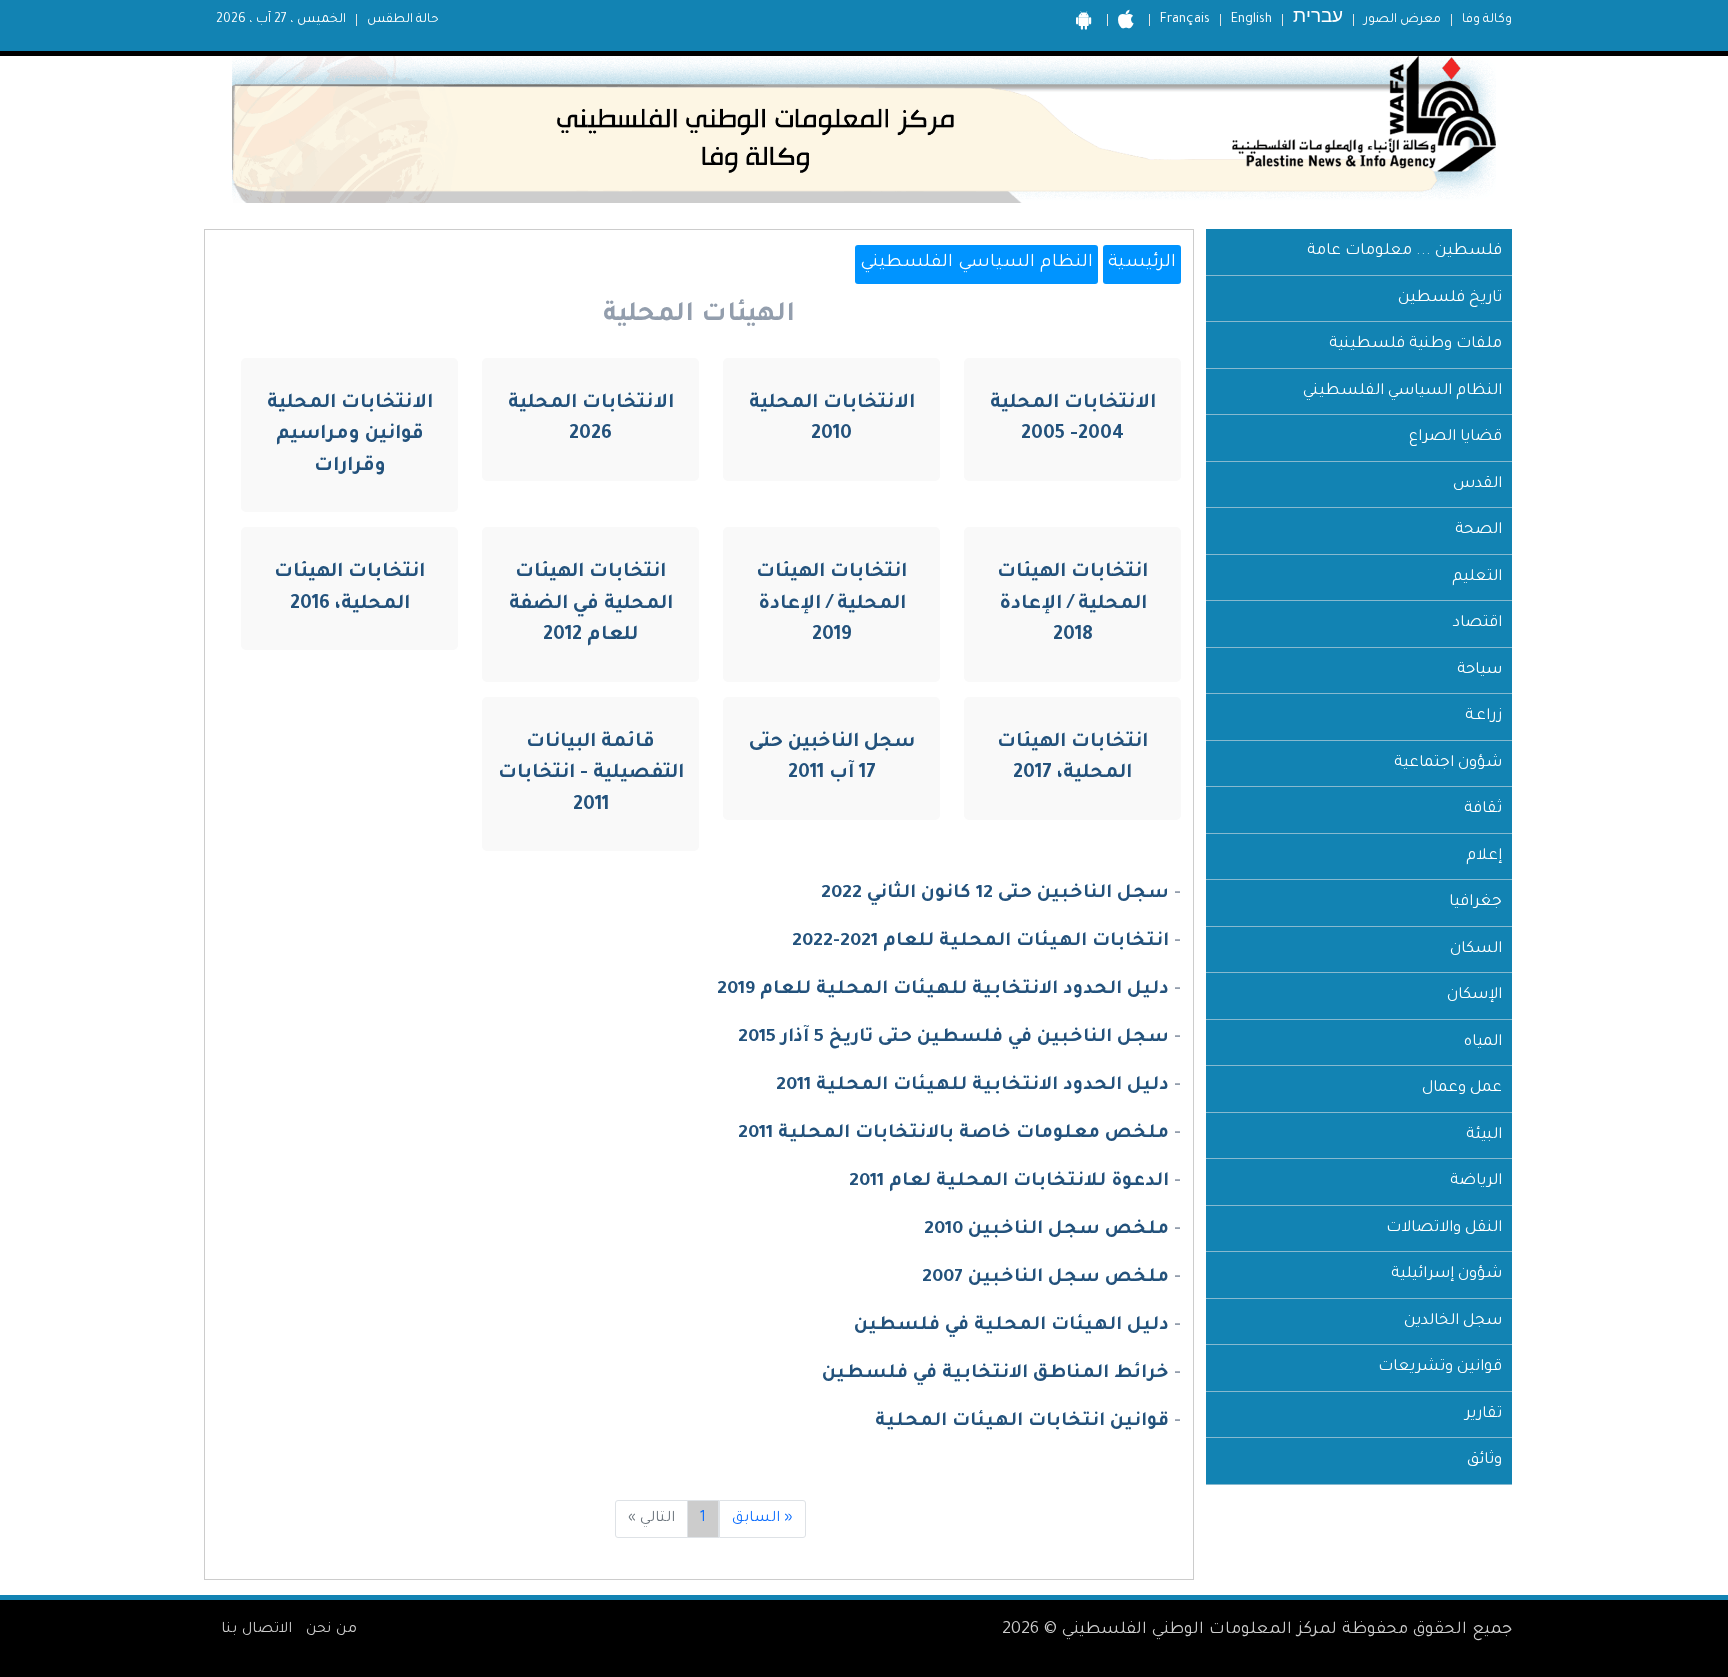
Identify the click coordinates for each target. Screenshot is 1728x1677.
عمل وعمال (1462, 1088)
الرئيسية (1142, 263)
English (1251, 20)
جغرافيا (1475, 902)
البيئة (1484, 1135)
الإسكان (1474, 995)
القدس (1477, 484)
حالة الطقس (403, 20)
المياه (1483, 1042)
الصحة (1478, 530)
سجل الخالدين (1453, 1321)
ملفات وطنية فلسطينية (1415, 344)
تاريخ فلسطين (1450, 298)
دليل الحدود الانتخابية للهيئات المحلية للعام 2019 (943, 990)
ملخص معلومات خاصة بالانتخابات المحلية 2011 (953, 1134)
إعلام (1484, 856)
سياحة (1479, 670)
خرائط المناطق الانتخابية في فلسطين (995, 1374)
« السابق (762, 1519)
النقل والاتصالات (1444, 1228)
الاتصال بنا (256, 1630)
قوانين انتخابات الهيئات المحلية (1022, 1422)
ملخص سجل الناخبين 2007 (1045, 1278)
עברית (1318, 19)
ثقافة (1483, 809)
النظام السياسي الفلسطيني (1402, 391)
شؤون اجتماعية (1448, 763)
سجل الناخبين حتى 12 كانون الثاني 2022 (995, 894)
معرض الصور (1402, 20)
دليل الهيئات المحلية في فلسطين (1011, 1326)
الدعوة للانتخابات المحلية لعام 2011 (1009, 1182)
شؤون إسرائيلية (1446, 1274)
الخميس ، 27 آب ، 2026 (281, 20)
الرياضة (1476, 1181)
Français (1185, 20)
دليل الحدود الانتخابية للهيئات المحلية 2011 (972, 1086)
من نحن (331, 1630)
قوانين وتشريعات (1440, 1367)
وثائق (1484, 1460)
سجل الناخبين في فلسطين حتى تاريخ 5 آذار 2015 (953, 1038)
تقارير (1483, 1414)
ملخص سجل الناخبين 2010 (1046, 1230)
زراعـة (1483, 716)
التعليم (1477, 577)
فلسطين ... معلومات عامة (1404, 251)
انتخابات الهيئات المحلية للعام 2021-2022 (980, 942)
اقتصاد (1477, 623)
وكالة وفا (1487, 20)
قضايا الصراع (1455, 437)
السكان (1476, 949)
